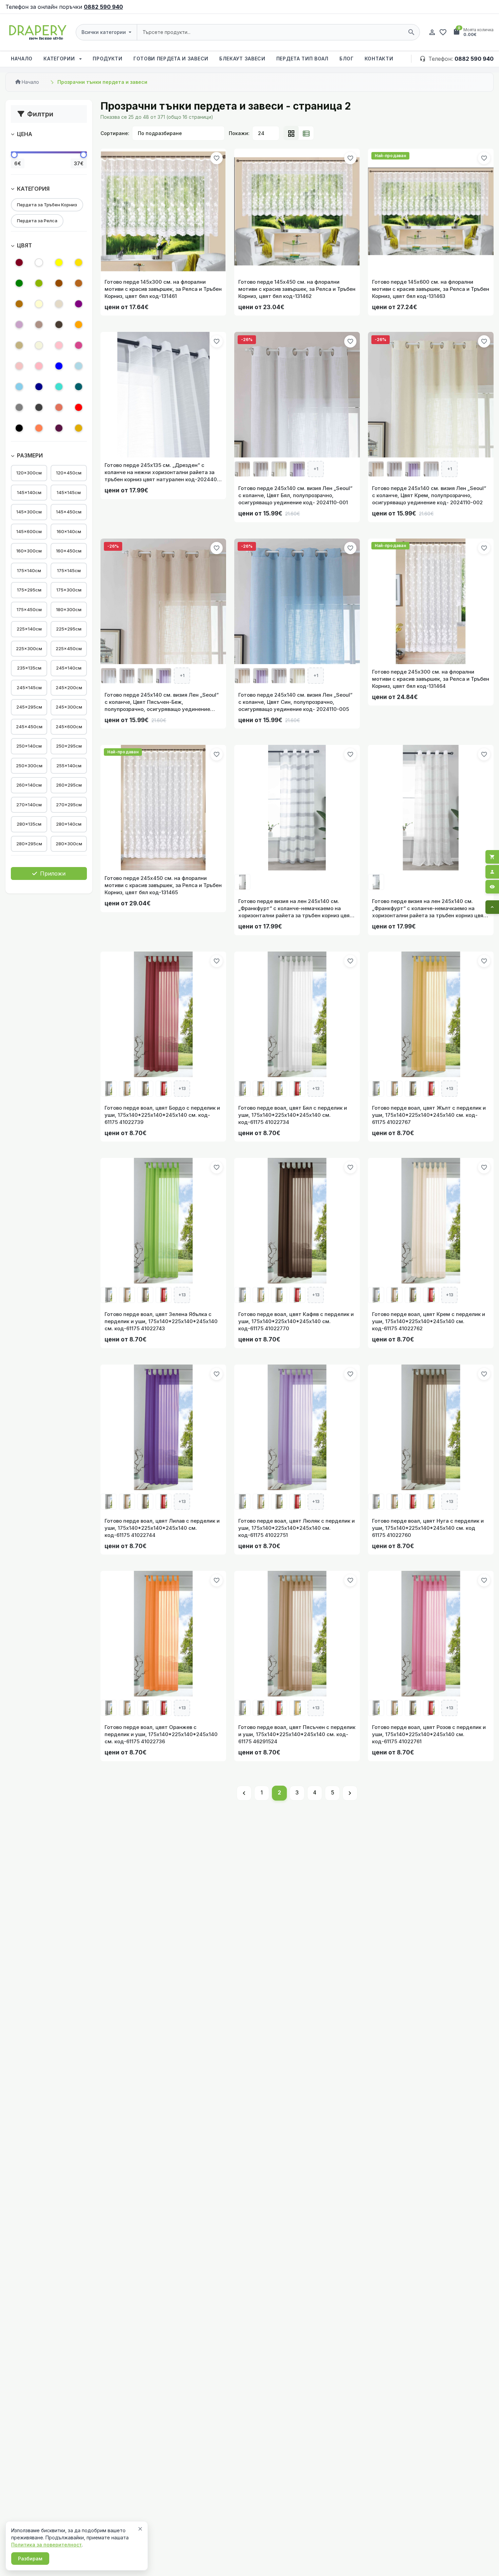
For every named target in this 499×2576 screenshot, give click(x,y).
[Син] (59, 367)
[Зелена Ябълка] (39, 284)
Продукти (108, 59)
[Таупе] (59, 326)
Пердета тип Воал (302, 59)
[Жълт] (59, 264)
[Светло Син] (19, 388)
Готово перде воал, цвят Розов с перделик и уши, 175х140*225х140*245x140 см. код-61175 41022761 (429, 1734)
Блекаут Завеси (242, 59)
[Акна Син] (79, 367)
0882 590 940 (103, 7)
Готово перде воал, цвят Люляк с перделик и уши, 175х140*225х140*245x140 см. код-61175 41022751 (297, 1528)
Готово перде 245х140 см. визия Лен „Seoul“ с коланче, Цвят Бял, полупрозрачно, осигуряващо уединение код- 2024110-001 (295, 495)
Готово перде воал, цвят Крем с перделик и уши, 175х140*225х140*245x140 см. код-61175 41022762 (429, 1321)
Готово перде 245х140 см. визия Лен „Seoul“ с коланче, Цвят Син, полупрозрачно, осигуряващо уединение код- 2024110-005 (295, 702)
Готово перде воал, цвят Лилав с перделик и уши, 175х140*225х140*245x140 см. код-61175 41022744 (162, 1528)
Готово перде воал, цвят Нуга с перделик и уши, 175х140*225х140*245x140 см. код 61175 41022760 (428, 1528)
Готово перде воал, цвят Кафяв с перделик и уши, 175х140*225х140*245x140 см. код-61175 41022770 (296, 1321)
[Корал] (39, 429)
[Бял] (39, 264)
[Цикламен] (79, 346)
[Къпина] (59, 429)
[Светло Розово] (39, 367)
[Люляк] (19, 326)
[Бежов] (39, 346)
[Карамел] (19, 305)
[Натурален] (59, 305)
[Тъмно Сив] (39, 408)
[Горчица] (79, 429)
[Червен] (79, 408)
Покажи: (239, 133)
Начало (22, 59)
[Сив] (19, 408)
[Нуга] (39, 326)
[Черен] (19, 429)
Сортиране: (115, 133)
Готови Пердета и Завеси (171, 59)
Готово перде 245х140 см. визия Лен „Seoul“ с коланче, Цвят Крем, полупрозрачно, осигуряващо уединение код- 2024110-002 (429, 495)
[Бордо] (19, 264)
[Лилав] (79, 305)
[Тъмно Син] (39, 388)
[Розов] (59, 346)
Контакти (379, 59)
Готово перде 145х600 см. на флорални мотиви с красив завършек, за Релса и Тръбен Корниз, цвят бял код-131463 (431, 289)
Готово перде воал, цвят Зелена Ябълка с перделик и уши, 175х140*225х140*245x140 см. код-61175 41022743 (161, 1321)
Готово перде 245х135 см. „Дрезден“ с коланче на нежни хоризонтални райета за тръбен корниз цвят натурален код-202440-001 (162, 472)
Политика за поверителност (47, 2545)
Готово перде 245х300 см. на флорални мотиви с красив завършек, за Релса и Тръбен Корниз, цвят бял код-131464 (431, 679)
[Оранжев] (79, 326)
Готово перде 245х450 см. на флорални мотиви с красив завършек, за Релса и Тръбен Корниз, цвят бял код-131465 (163, 885)
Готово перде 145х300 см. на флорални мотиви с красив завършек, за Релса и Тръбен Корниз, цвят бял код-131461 (163, 289)
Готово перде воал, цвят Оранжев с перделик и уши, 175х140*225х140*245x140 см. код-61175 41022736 (161, 1734)
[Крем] (39, 305)
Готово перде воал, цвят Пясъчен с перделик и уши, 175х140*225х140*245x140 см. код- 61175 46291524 (297, 1734)
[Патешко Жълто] (79, 264)
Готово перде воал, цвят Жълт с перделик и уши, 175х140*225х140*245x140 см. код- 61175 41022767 (429, 1115)
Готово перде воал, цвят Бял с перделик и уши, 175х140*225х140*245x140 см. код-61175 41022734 (293, 1115)
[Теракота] (59, 408)
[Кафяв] (59, 284)
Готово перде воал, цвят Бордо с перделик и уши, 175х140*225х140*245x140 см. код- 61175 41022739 (162, 1115)
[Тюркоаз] (59, 388)
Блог (347, 59)
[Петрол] (79, 388)
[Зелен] (19, 284)
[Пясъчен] (19, 346)
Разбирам (30, 2559)
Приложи (52, 873)
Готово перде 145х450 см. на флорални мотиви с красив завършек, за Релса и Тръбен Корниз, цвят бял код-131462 (297, 289)
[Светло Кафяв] (79, 284)
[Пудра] (19, 367)
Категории (60, 59)
